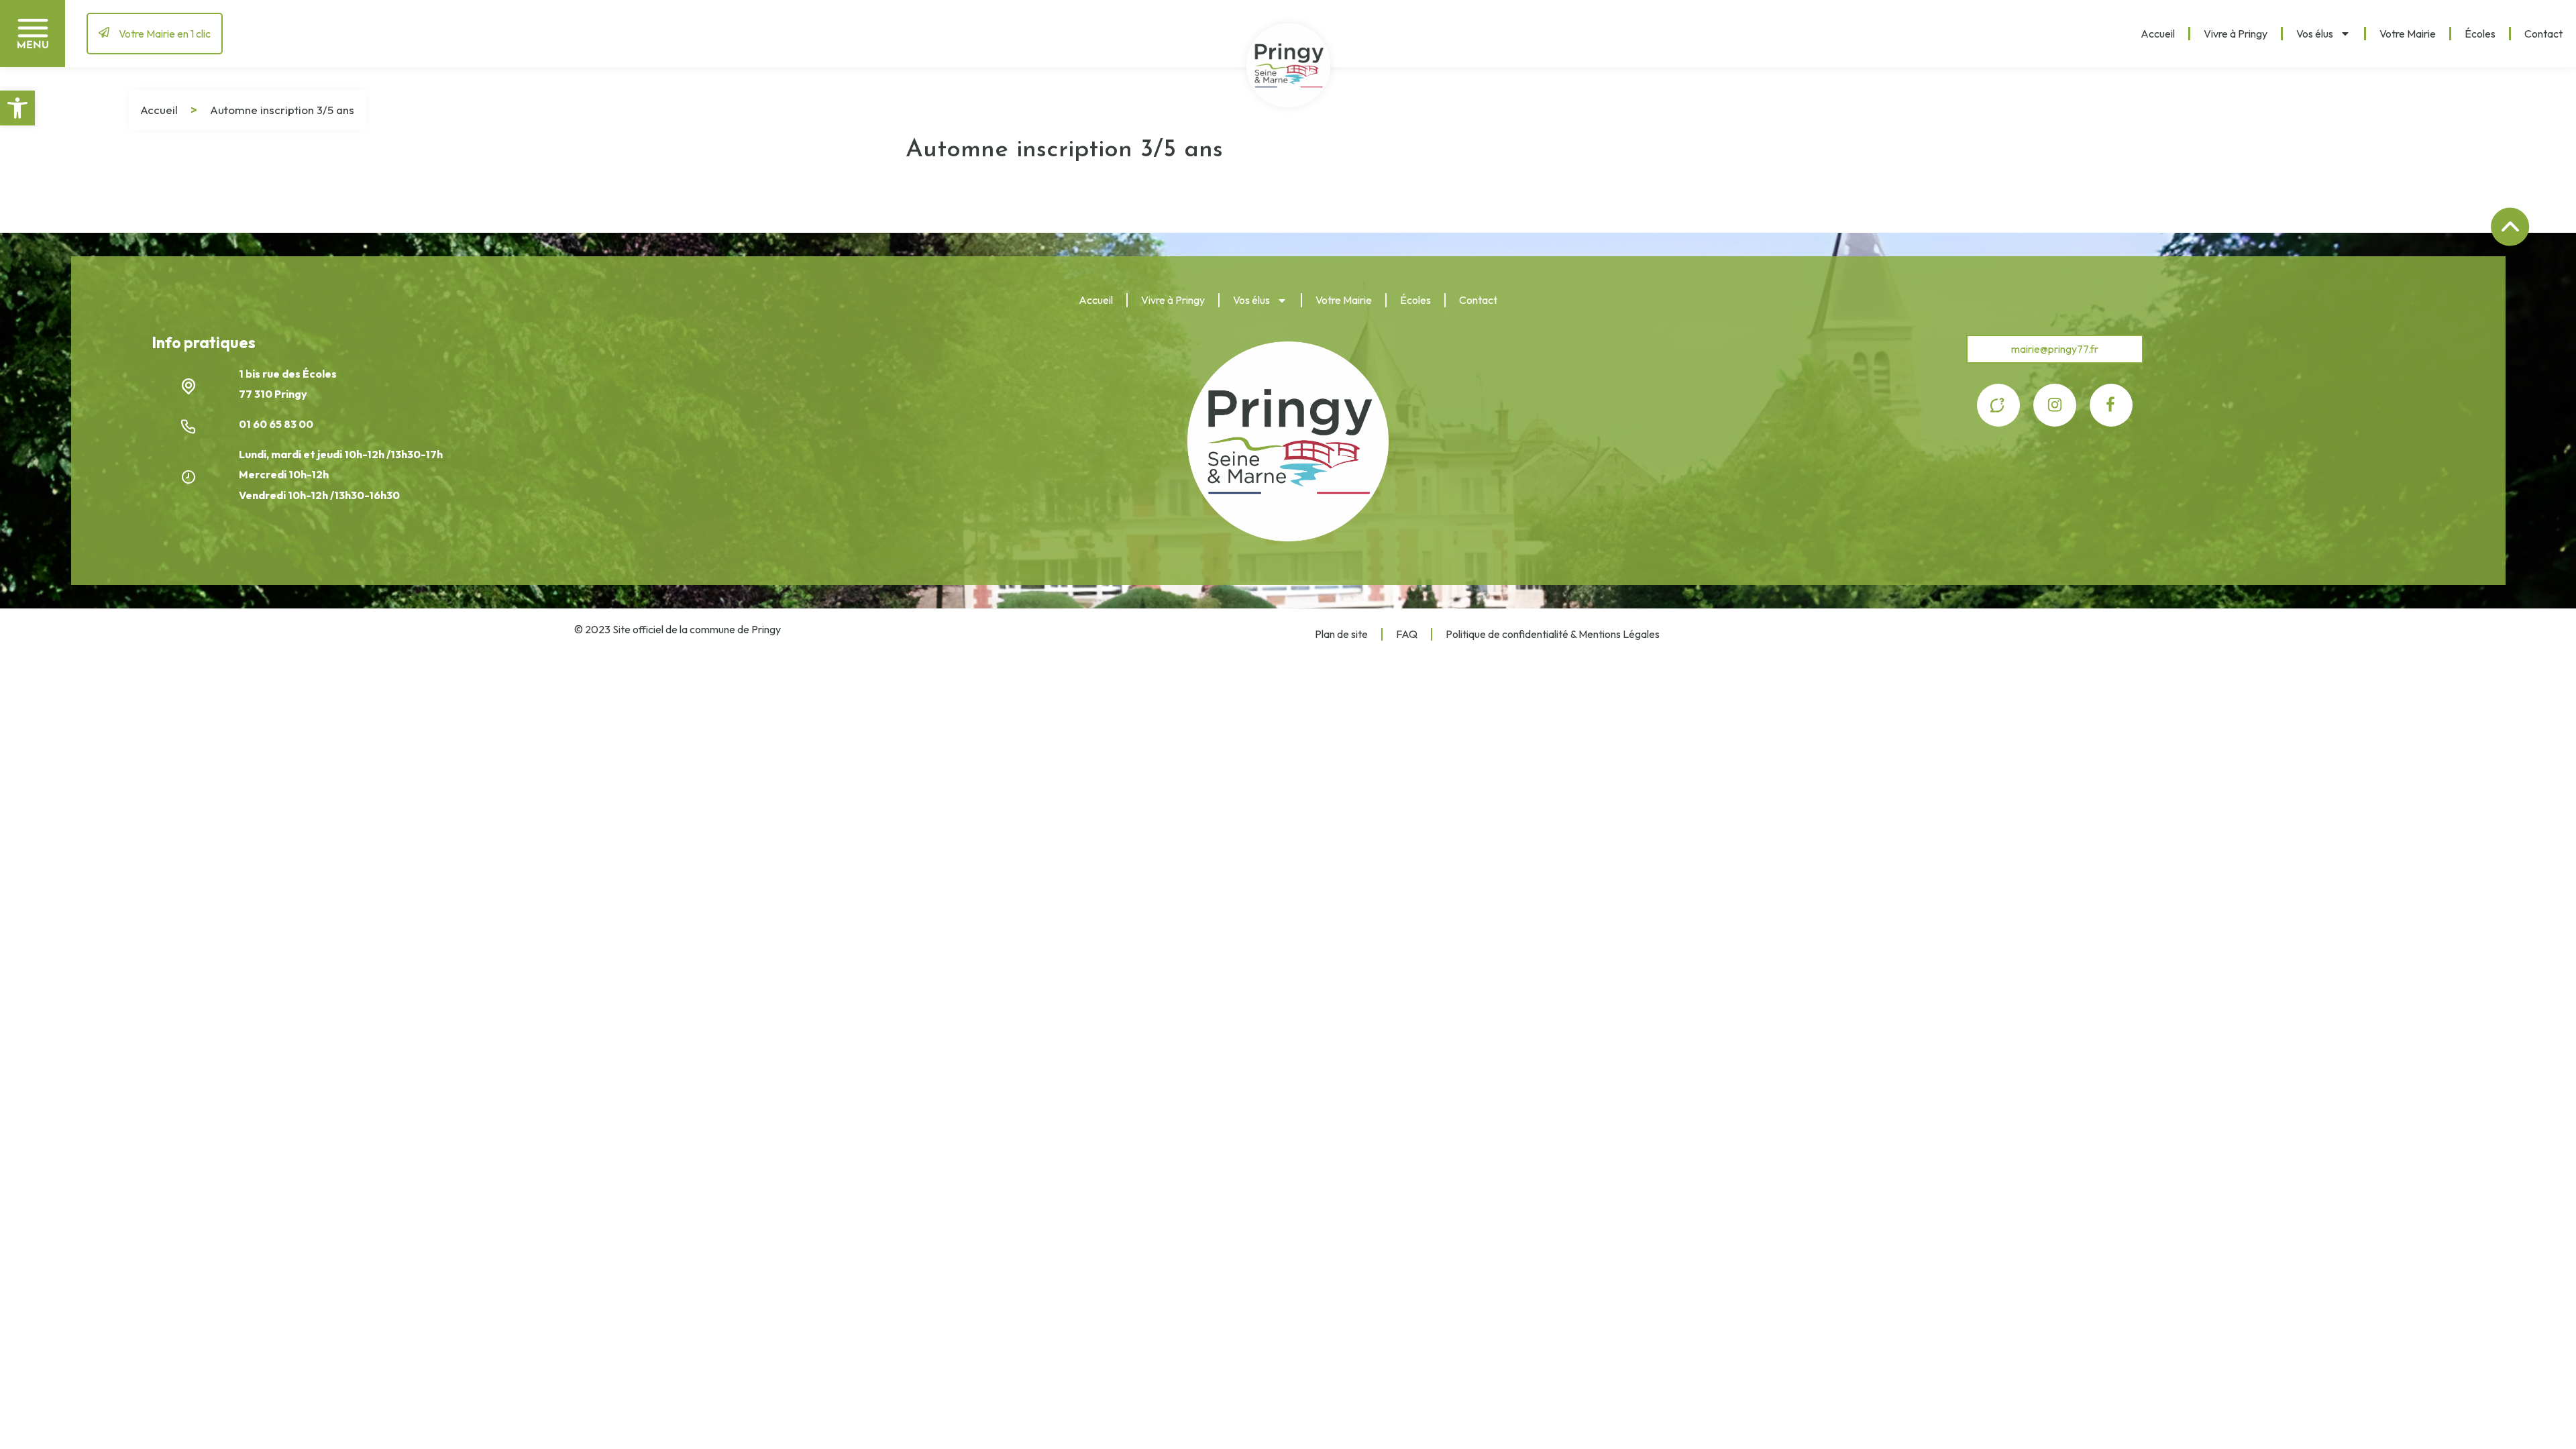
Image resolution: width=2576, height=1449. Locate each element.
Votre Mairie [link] (2408, 34)
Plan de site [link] (1341, 634)
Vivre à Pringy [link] (2236, 34)
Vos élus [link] (2315, 34)
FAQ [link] (1407, 634)
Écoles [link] (2480, 34)
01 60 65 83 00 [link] (277, 424)
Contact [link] (2543, 34)
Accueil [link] (2158, 34)
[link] (17, 108)
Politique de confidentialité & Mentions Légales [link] (1553, 634)
